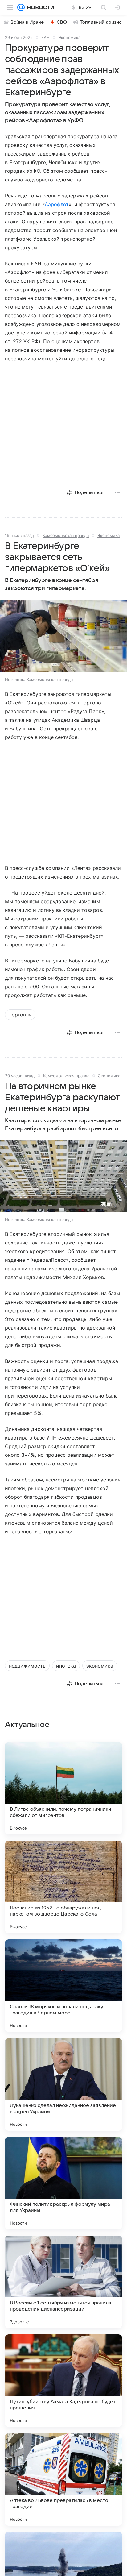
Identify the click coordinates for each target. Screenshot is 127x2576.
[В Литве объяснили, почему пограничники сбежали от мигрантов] (63, 1788)
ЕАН (45, 37)
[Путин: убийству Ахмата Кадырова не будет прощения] (63, 2381)
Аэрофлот (57, 204)
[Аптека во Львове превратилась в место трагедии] (63, 2479)
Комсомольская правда (66, 535)
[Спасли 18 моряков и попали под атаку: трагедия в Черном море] (63, 1986)
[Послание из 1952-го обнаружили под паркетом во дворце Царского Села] (63, 1887)
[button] (63, 636)
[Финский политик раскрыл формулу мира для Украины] (63, 2183)
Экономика (69, 37)
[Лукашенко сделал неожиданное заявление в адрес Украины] (63, 2084)
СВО (62, 22)
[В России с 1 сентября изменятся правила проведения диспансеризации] (63, 2282)
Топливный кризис (101, 22)
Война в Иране (27, 22)
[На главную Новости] (39, 7)
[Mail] (21, 7)
